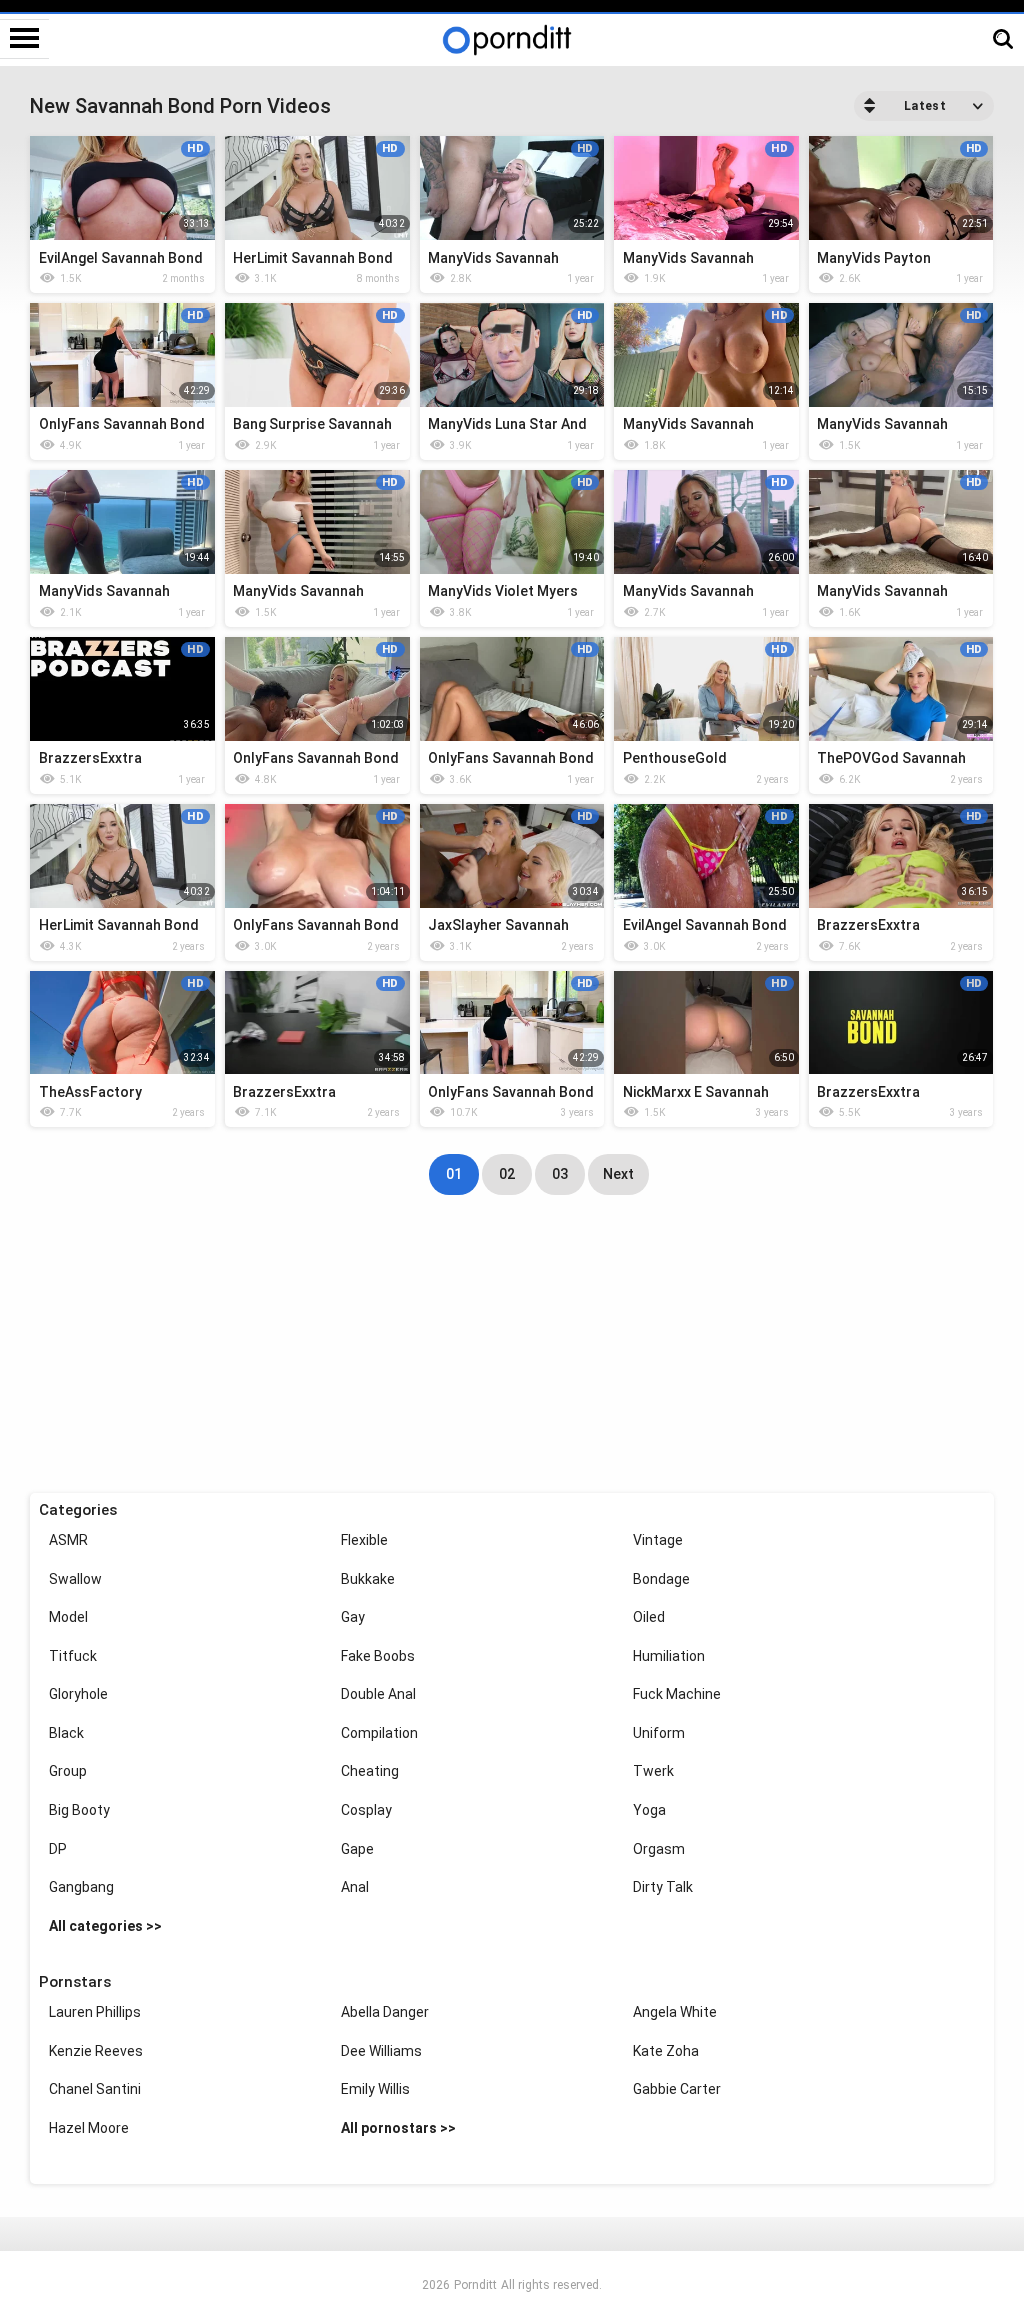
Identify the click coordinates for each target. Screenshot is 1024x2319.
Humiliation (669, 1656)
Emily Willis (375, 2089)
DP (58, 1849)
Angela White (675, 2012)
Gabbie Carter (677, 2089)
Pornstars (75, 1982)
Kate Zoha (666, 2051)
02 (507, 1174)
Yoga (649, 1810)
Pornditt (475, 2285)
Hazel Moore (89, 2128)
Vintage (658, 1540)
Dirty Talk (663, 1887)
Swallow (75, 1579)
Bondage (661, 1579)
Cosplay (366, 1810)
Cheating (370, 1771)
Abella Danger (385, 2012)
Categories (78, 1510)
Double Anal (378, 1694)
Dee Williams (381, 2051)
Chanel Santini (95, 2089)
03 (560, 1174)
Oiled (649, 1617)
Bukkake (368, 1579)
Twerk (653, 1771)
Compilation (379, 1733)
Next (618, 1174)
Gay (353, 1617)
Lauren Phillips (95, 2012)
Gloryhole (78, 1694)
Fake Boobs (378, 1656)
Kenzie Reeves (96, 2051)
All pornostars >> (398, 2128)
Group (68, 1771)
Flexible (364, 1540)
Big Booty (79, 1810)
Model (68, 1617)
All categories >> (105, 1926)
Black (66, 1733)
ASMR (68, 1540)
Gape (357, 1849)
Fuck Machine (677, 1694)
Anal (355, 1887)
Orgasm (659, 1849)
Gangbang (81, 1887)
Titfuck (73, 1656)
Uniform (659, 1733)
